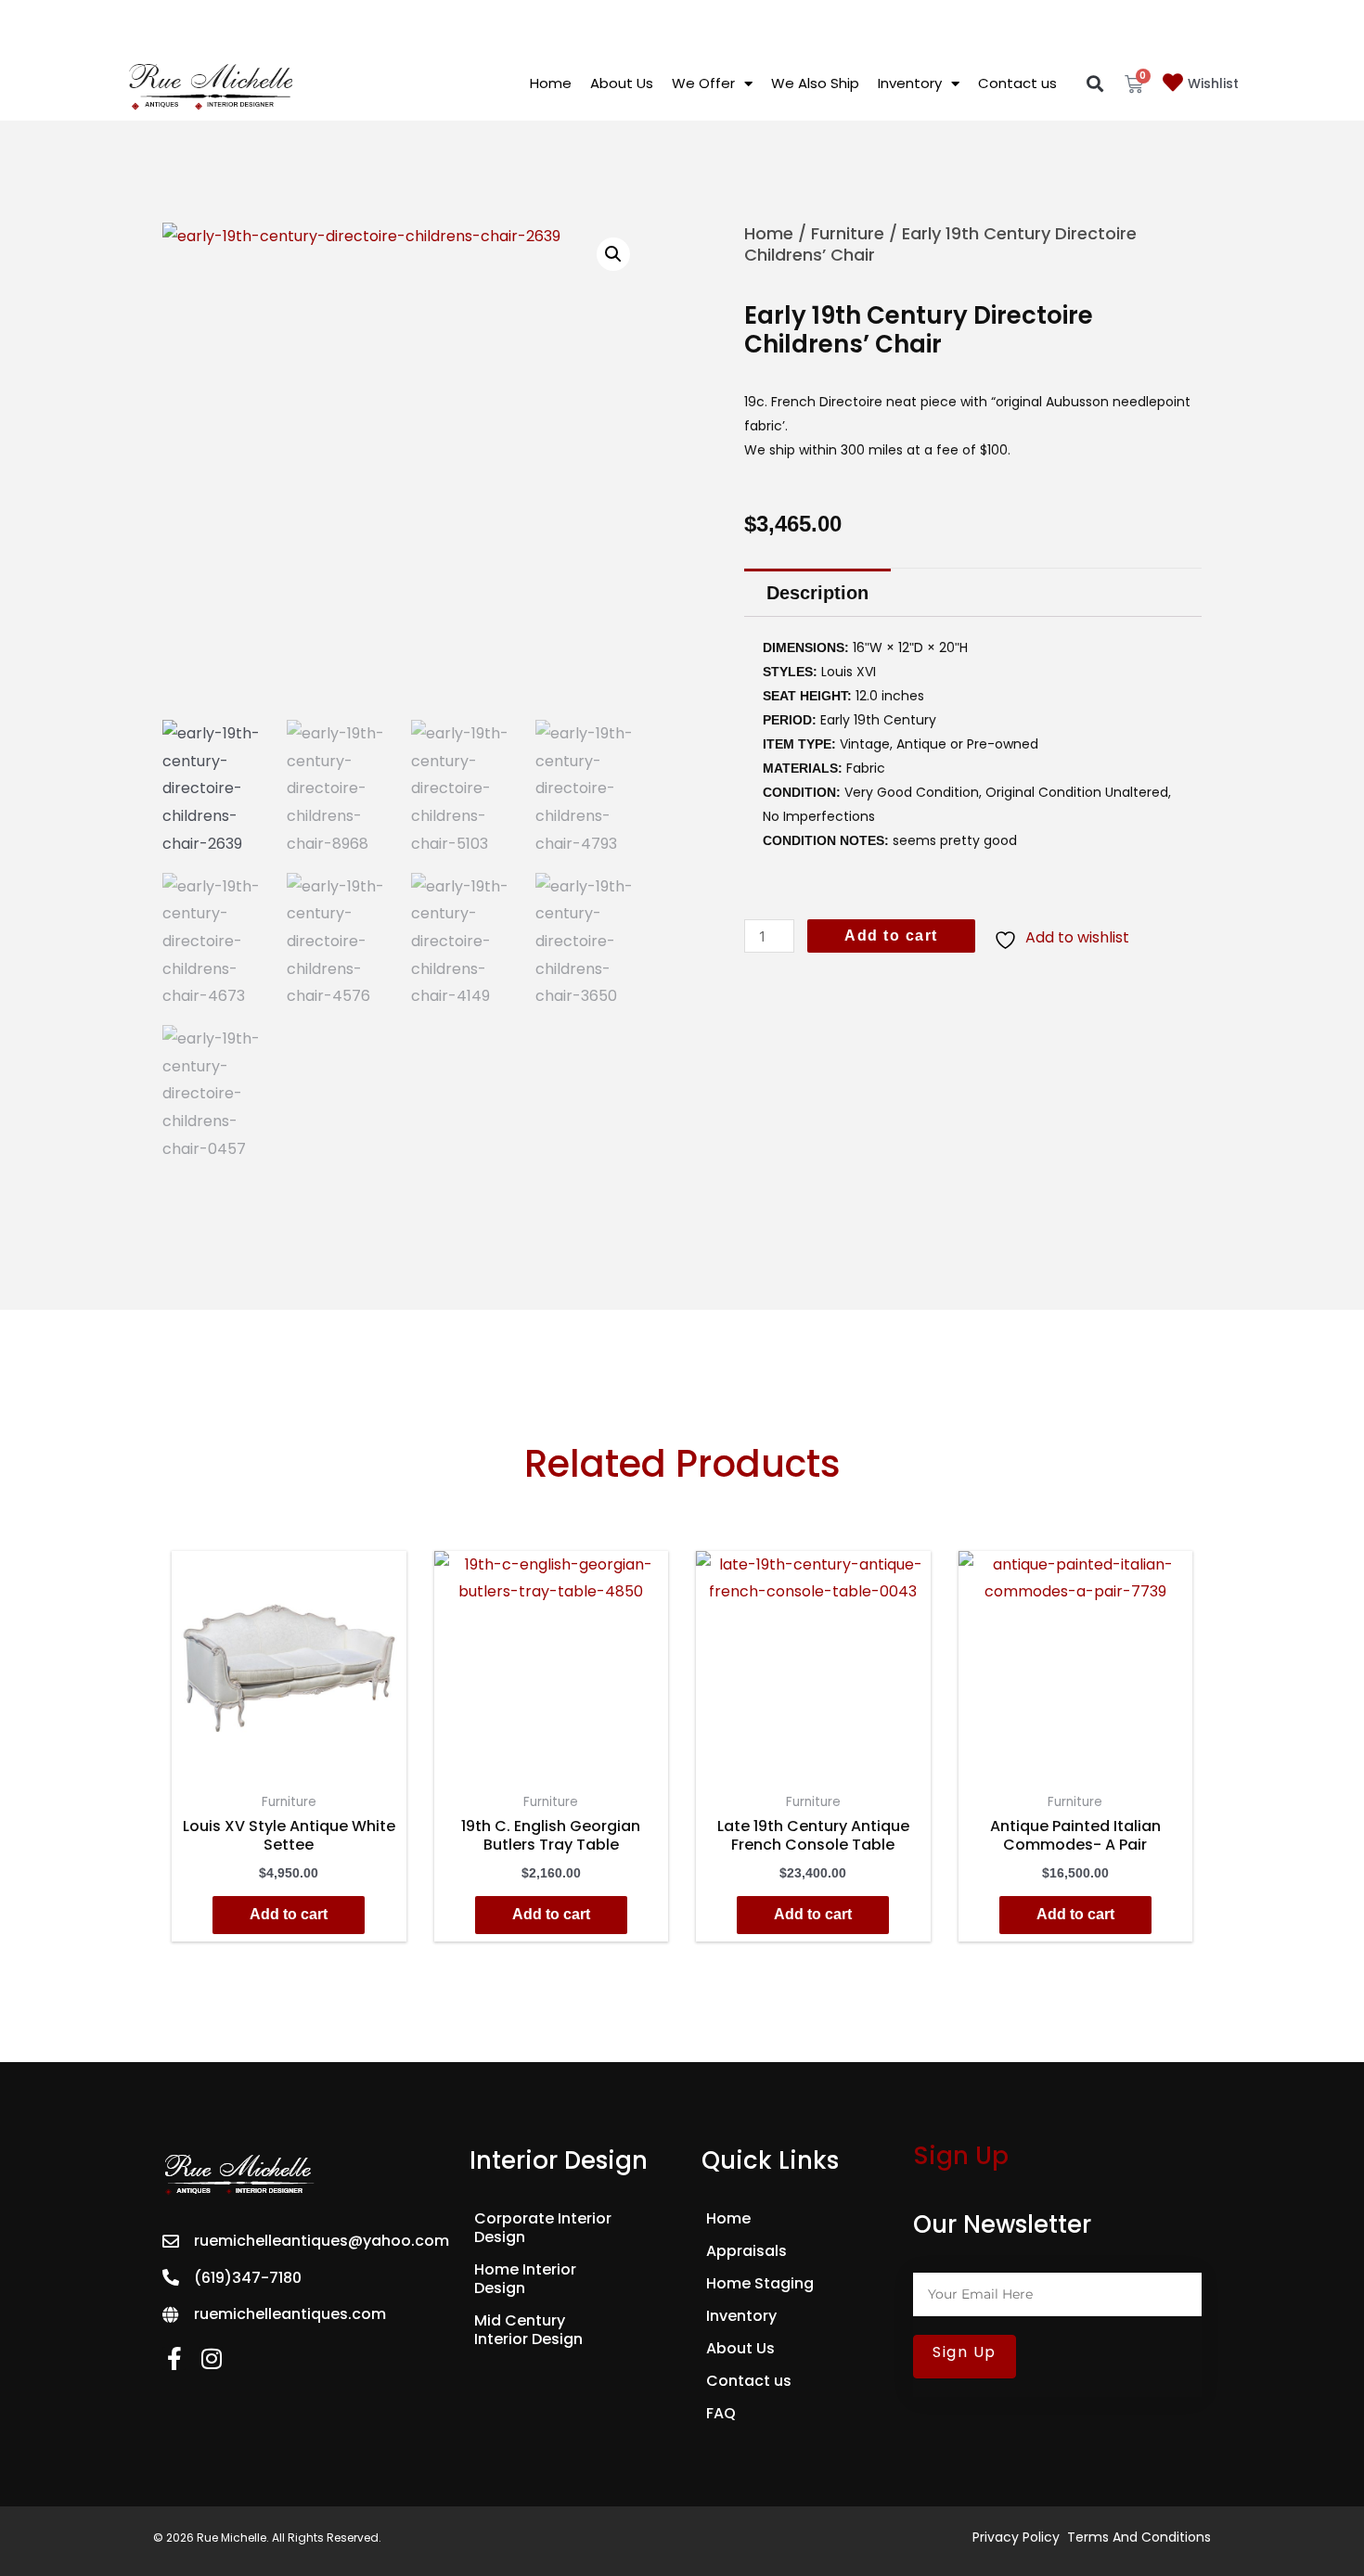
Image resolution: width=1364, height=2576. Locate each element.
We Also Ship (815, 83)
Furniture (848, 233)
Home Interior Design (525, 2279)
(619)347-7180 (248, 2278)
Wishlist (1213, 83)
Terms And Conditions (1139, 2537)
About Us (622, 83)
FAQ (721, 2414)
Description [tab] (817, 593)
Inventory (910, 83)
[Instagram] (211, 2358)
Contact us (1017, 83)
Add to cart (891, 936)
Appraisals (746, 2251)
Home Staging (760, 2284)
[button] (1095, 84)
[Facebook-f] (174, 2358)
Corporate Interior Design (543, 2228)
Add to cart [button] (289, 1914)
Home (551, 83)
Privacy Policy (1016, 2537)
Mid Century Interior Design (528, 2330)
